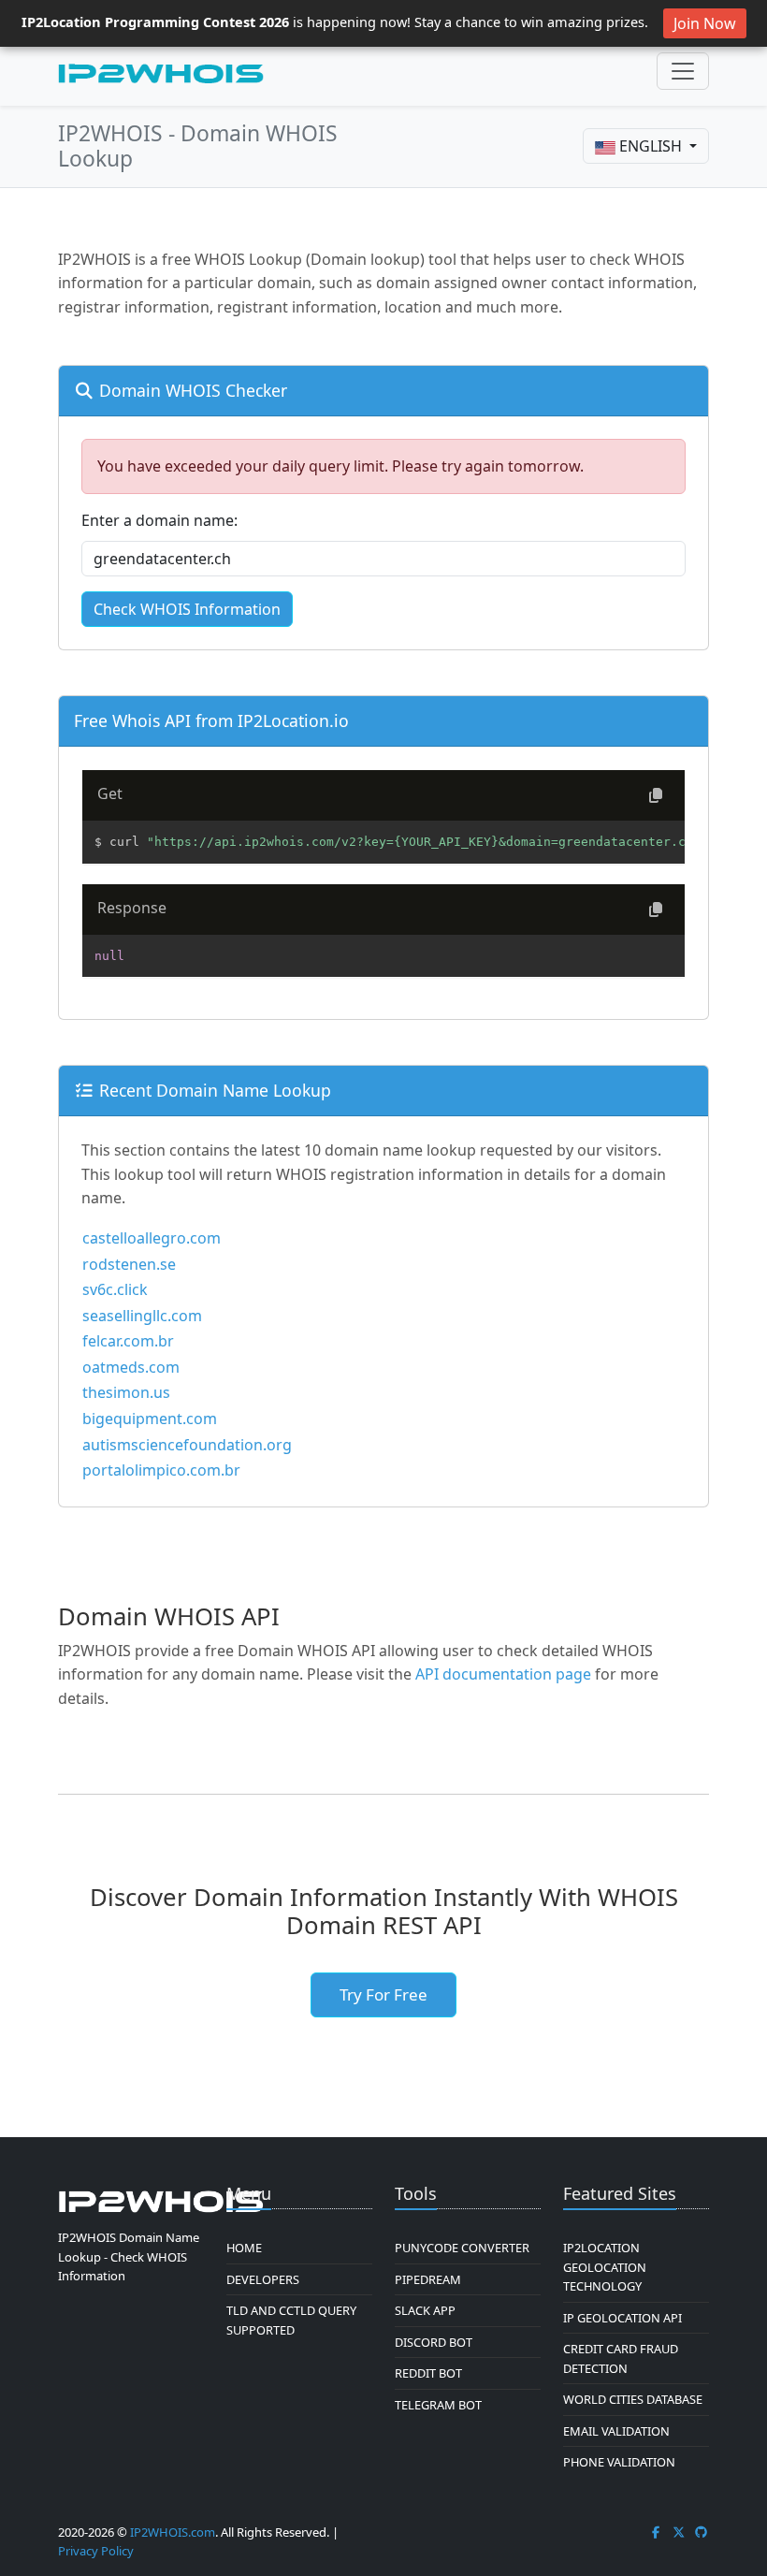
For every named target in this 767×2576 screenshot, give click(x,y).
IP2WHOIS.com (173, 2532)
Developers (263, 2279)
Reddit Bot (428, 2373)
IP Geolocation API (622, 2318)
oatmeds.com (131, 1367)
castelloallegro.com (152, 1238)
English (651, 146)
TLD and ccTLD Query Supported (291, 2320)
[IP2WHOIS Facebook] (656, 2532)
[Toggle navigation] (683, 71)
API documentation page (503, 1674)
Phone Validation (619, 2462)
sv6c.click (115, 1289)
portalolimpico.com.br (161, 1470)
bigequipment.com (150, 1419)
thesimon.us (126, 1392)
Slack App (425, 2310)
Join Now (705, 23)
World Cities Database (633, 2399)
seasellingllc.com (142, 1316)
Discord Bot (434, 2342)
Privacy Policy (96, 2551)
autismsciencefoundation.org (187, 1445)
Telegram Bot (438, 2405)
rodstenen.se (129, 1264)
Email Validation (616, 2431)
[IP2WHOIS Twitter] (679, 2532)
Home (244, 2248)
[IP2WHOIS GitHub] (702, 2532)
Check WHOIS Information (187, 609)
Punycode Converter (462, 2248)
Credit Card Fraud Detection (621, 2358)
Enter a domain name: (159, 520)
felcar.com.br (128, 1341)
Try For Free (383, 1994)
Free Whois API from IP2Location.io (211, 720)
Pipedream (428, 2279)
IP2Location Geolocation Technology (605, 2267)
